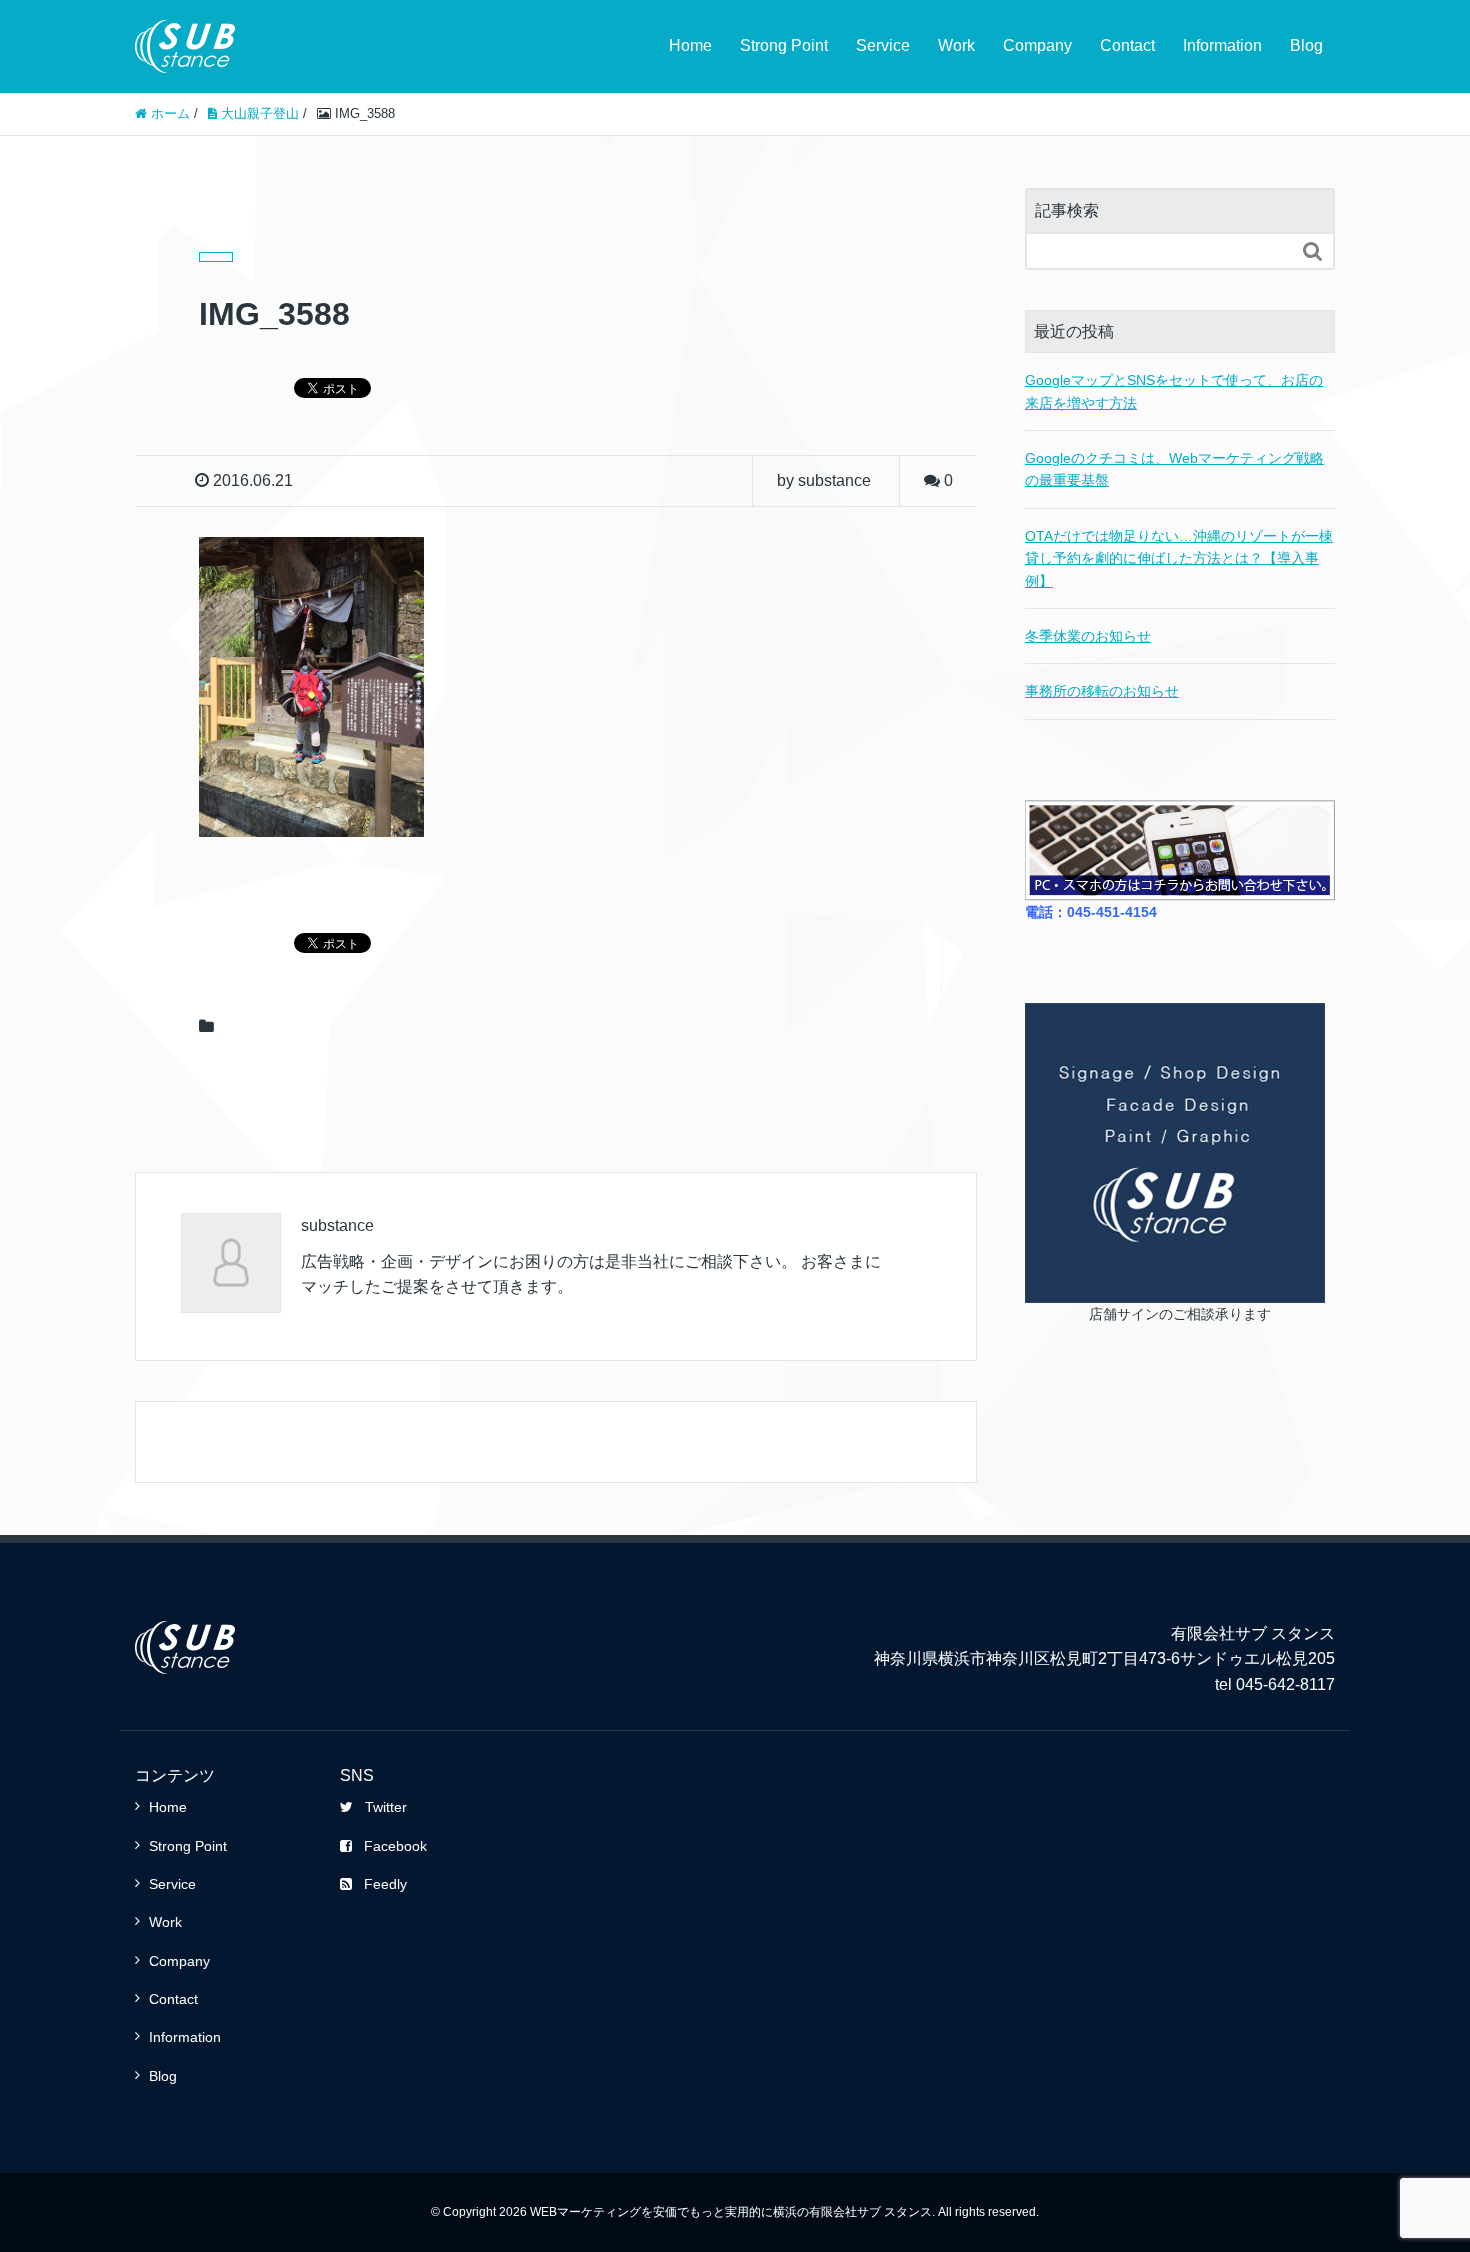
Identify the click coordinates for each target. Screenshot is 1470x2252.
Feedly (385, 1884)
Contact (1127, 45)
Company (1037, 45)
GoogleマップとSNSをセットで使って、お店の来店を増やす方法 (1174, 391)
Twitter (386, 1807)
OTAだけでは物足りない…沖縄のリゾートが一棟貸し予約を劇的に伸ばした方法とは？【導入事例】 (1179, 558)
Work (956, 45)
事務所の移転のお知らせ (1102, 691)
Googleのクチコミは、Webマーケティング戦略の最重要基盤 (1174, 469)
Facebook (395, 1846)
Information (1222, 45)
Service (883, 45)
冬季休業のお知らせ (1088, 636)
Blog (1306, 45)
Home (690, 45)
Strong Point (784, 45)
